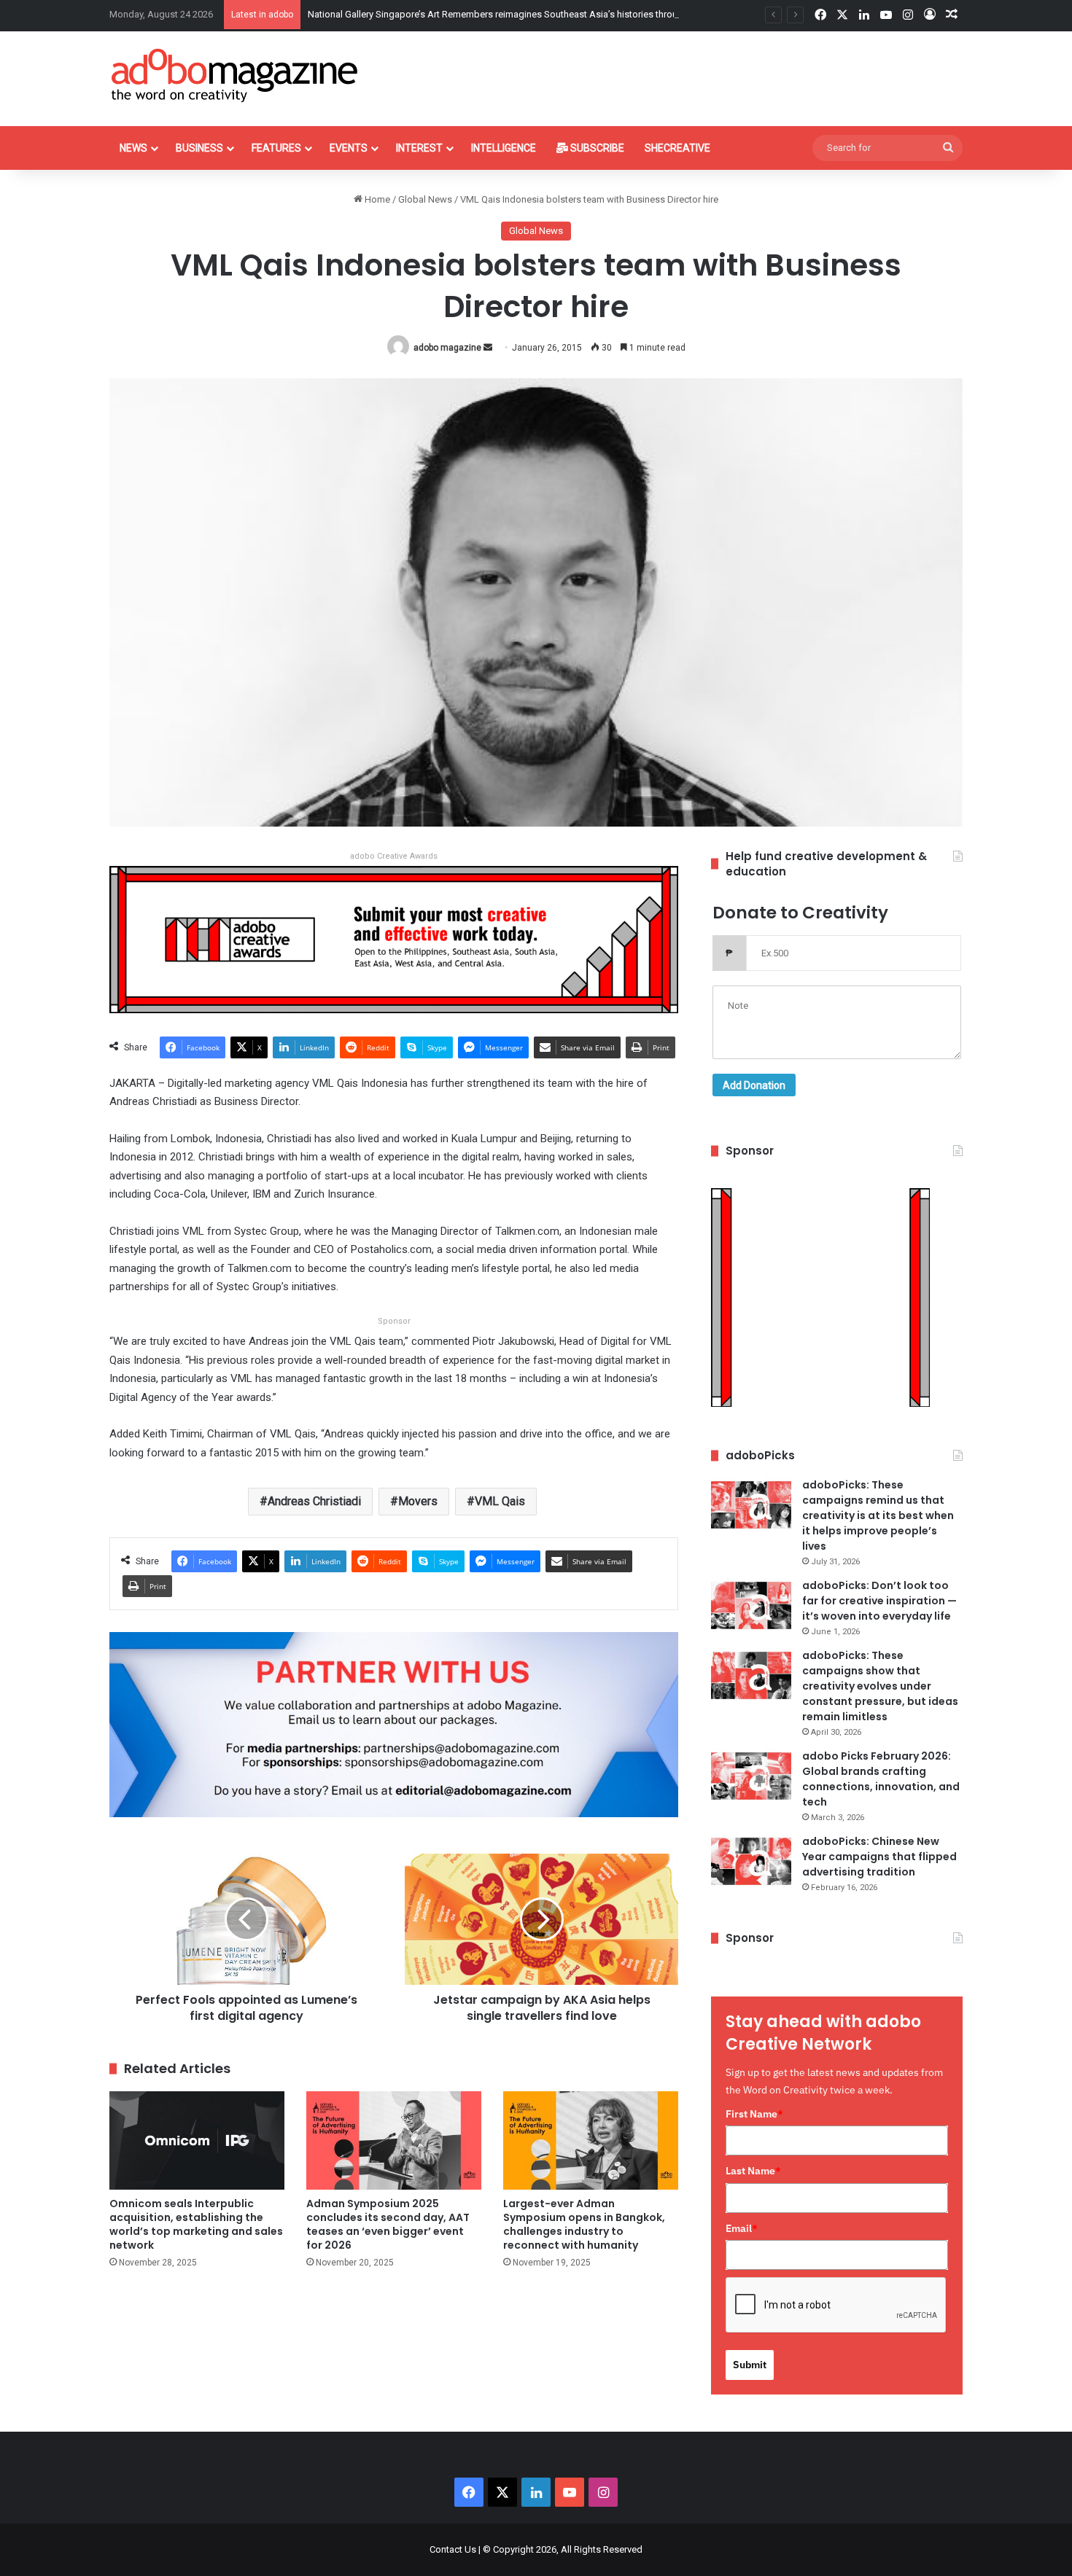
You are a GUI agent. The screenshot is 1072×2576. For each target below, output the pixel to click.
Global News (425, 199)
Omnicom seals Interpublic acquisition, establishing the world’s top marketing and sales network (196, 2224)
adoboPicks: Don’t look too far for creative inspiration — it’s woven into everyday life (879, 1601)
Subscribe (596, 148)
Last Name (753, 2171)
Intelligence (504, 148)
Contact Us (453, 2549)
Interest (419, 148)
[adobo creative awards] (394, 938)
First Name (754, 2114)
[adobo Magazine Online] (235, 75)
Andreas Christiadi (314, 1501)
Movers (418, 1501)
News (133, 148)
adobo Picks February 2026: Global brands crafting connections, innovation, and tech (881, 1779)
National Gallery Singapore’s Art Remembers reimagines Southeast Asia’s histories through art (505, 14)
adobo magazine (447, 348)
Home (376, 199)
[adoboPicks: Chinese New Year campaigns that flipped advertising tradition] (751, 1861)
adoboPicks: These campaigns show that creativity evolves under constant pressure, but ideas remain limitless (880, 1686)
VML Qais (500, 1501)
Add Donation (754, 1085)
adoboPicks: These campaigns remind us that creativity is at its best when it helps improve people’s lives (878, 1515)
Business (199, 148)
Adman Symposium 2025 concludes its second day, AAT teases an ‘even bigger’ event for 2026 (388, 2224)
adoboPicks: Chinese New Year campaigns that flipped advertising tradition (879, 1857)
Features (276, 148)
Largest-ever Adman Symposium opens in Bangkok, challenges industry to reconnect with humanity (584, 2224)
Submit (750, 2365)
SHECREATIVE (677, 148)
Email (742, 2228)
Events (349, 148)
